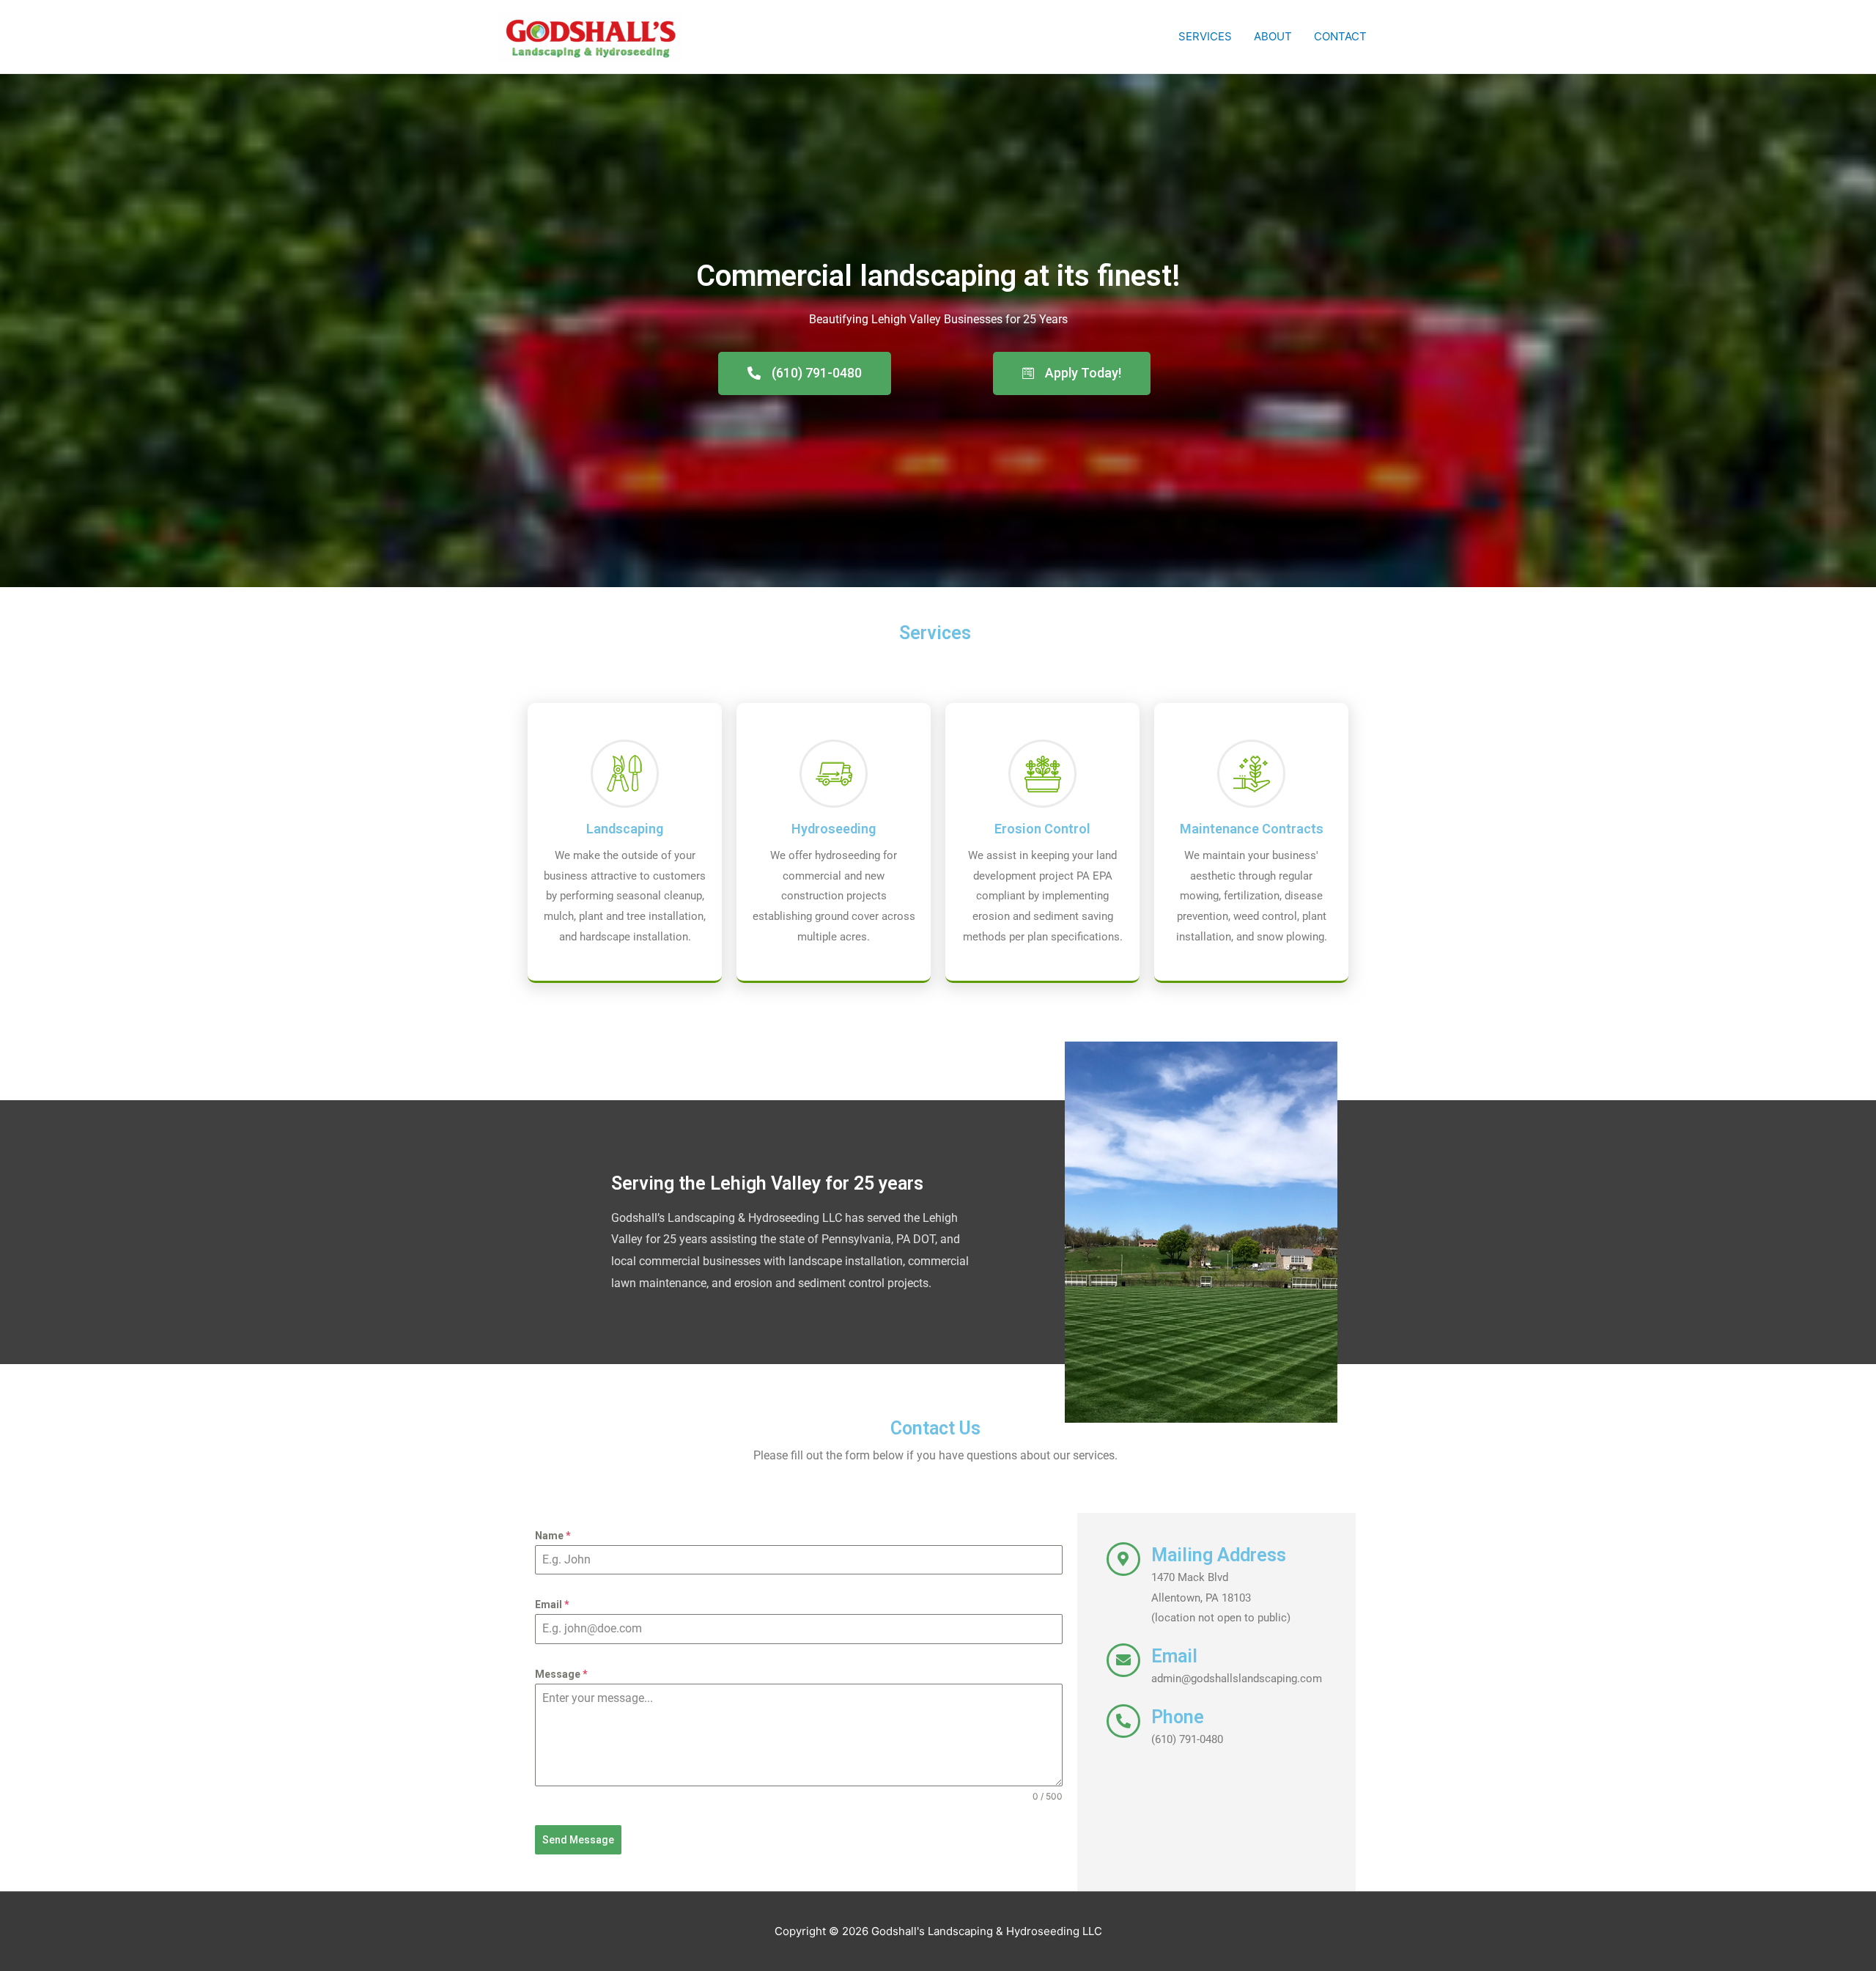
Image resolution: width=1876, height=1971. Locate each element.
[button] (805, 373)
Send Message (578, 1840)
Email (552, 1605)
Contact (1340, 36)
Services (1205, 36)
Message (561, 1674)
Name (553, 1536)
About (1273, 36)
